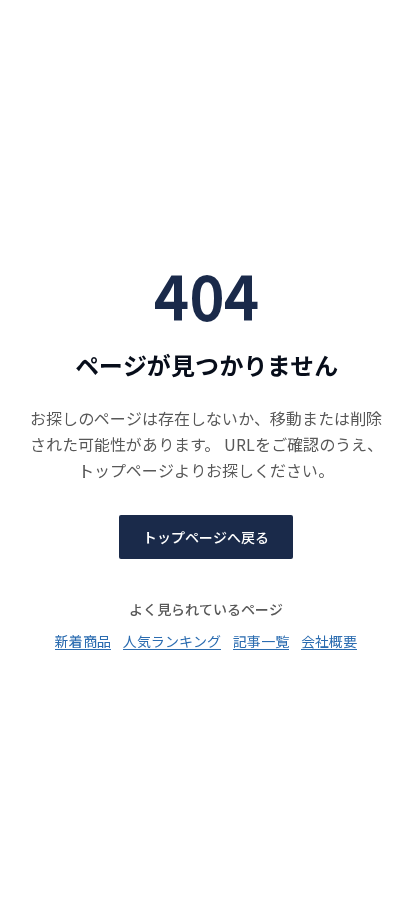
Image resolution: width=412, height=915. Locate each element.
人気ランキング (172, 641)
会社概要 (329, 641)
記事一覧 (261, 641)
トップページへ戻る (206, 537)
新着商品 (83, 641)
